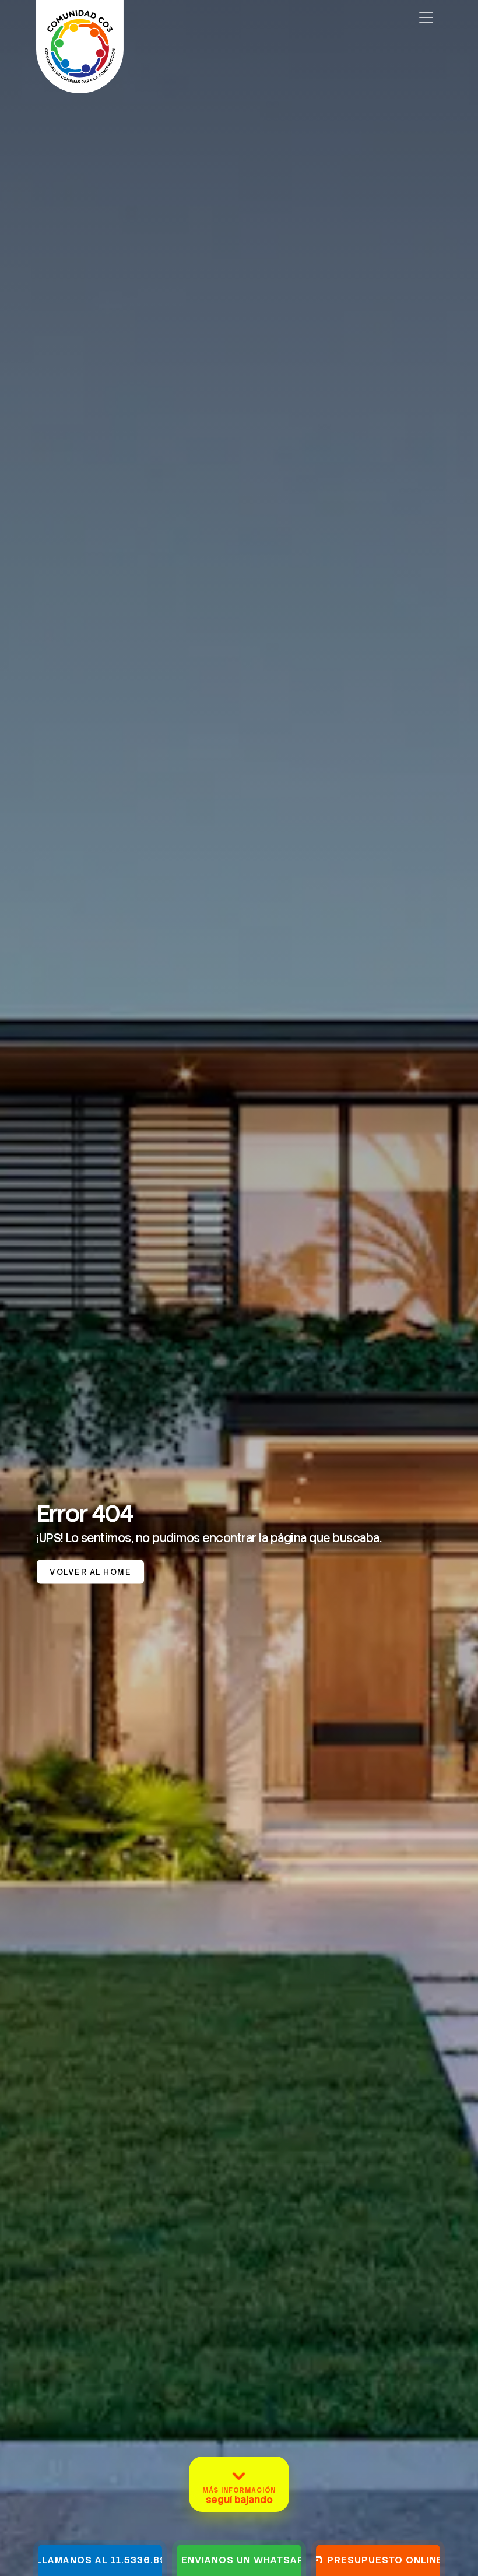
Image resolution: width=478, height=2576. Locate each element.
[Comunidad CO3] (80, 17)
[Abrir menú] (426, 17)
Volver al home (90, 1572)
